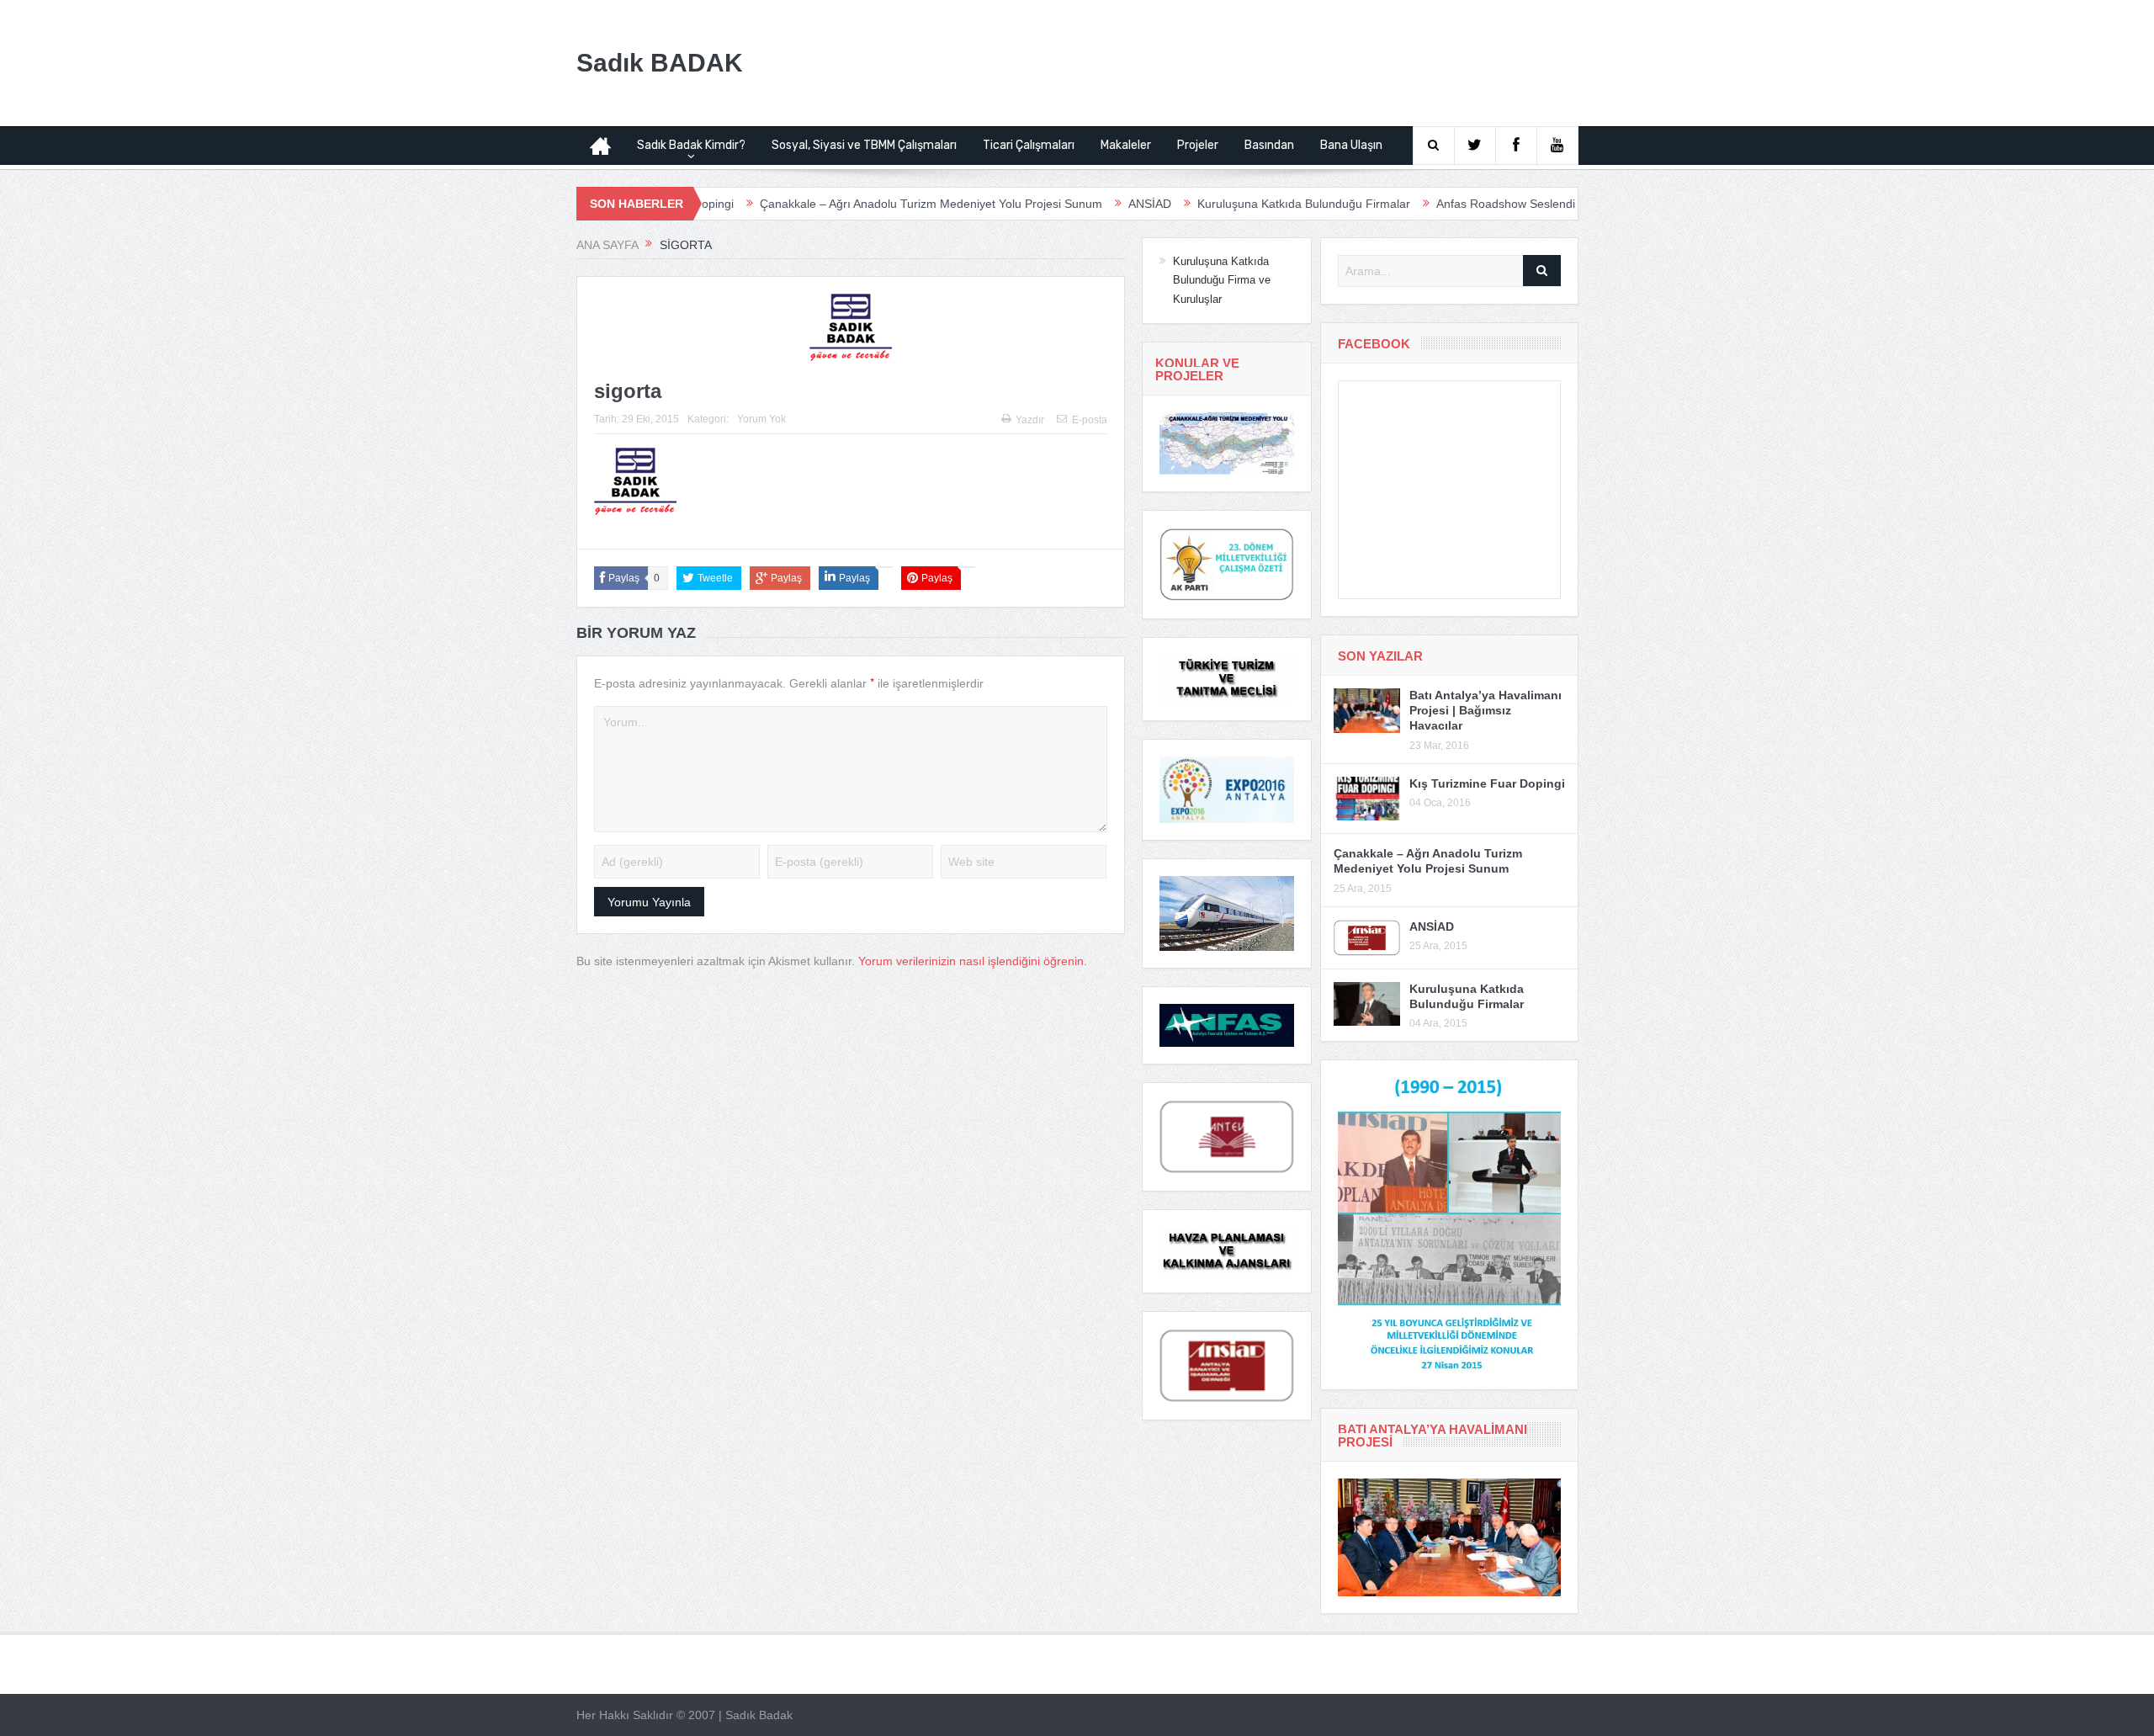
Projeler (1198, 145)
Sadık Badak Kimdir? (691, 145)
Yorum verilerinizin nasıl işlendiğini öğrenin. (973, 961)
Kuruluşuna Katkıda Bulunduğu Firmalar (1227, 204)
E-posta (1090, 420)
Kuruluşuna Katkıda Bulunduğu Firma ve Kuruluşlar (1222, 280)
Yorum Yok (761, 419)
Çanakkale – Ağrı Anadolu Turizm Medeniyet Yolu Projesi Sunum (854, 204)
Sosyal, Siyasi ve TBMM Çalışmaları (864, 145)
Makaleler (1126, 145)
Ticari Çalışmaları (1029, 145)
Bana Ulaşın (1351, 145)
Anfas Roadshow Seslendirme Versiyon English (1485, 204)
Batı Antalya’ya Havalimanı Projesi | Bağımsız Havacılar (1486, 710)
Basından (1269, 145)
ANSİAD (1073, 204)
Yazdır (1030, 420)
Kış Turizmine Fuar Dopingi (1487, 783)
